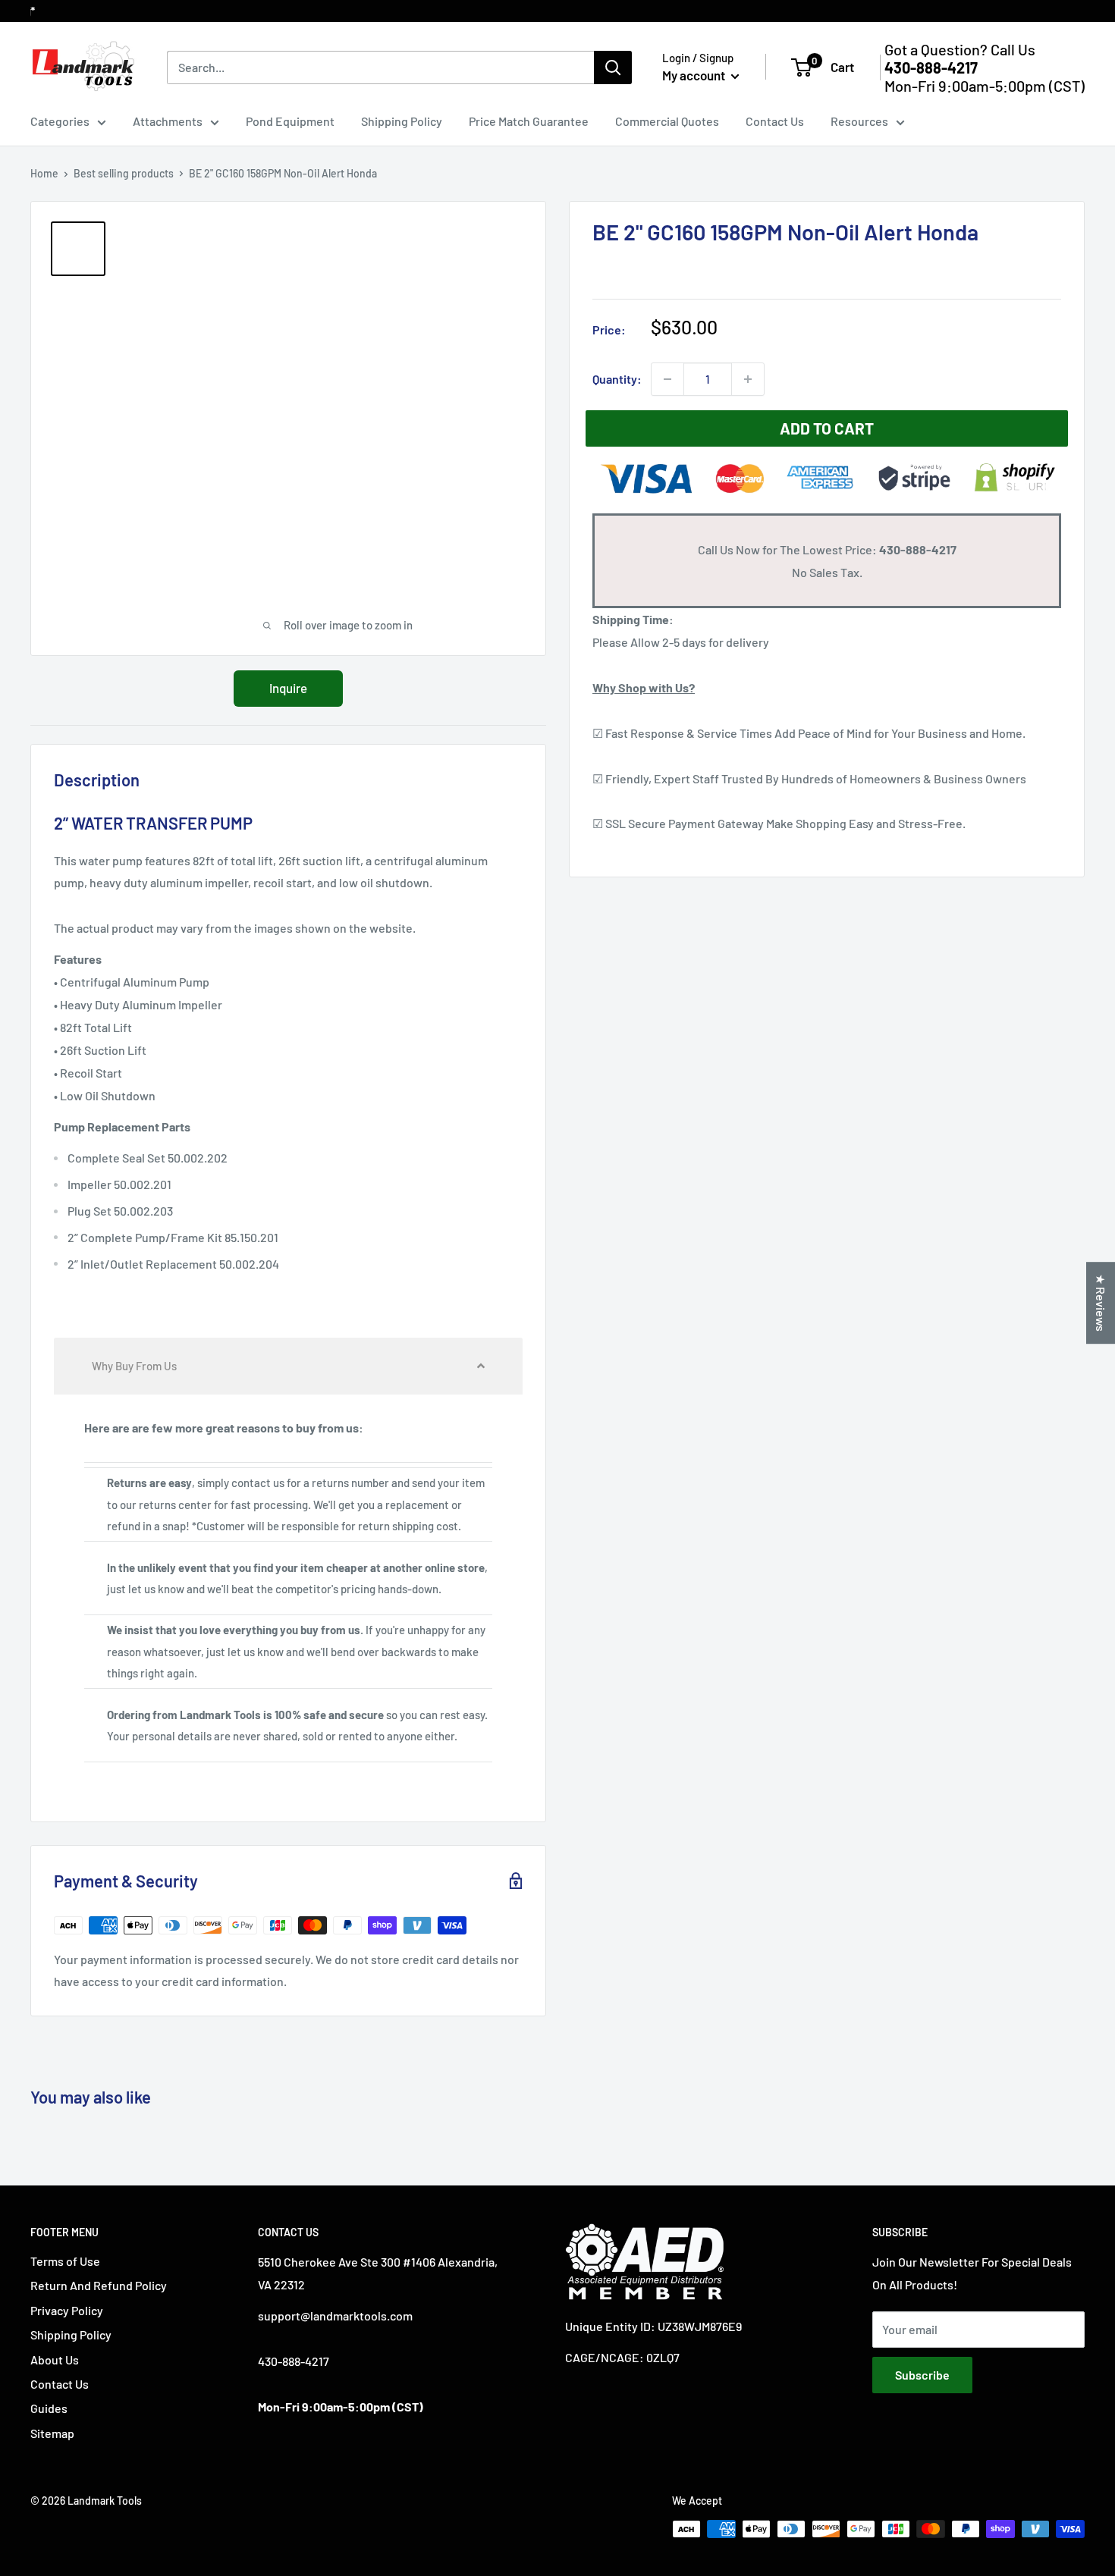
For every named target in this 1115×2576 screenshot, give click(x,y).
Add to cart (827, 428)
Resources (859, 121)
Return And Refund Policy (99, 2285)
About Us (55, 2360)
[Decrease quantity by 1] (667, 379)
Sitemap (52, 2433)
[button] (288, 1366)
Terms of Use (65, 2261)
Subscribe (922, 2375)
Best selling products (124, 173)
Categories (60, 121)
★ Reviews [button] (1101, 1303)
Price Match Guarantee (529, 121)
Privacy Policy (67, 2310)
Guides (49, 2408)
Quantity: (617, 379)
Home (44, 173)
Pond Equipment (290, 121)
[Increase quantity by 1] (748, 379)
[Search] (613, 67)
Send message (558, 220)
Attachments (168, 121)
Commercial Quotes (667, 121)
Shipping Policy (402, 121)
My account (695, 75)
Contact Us (775, 121)
